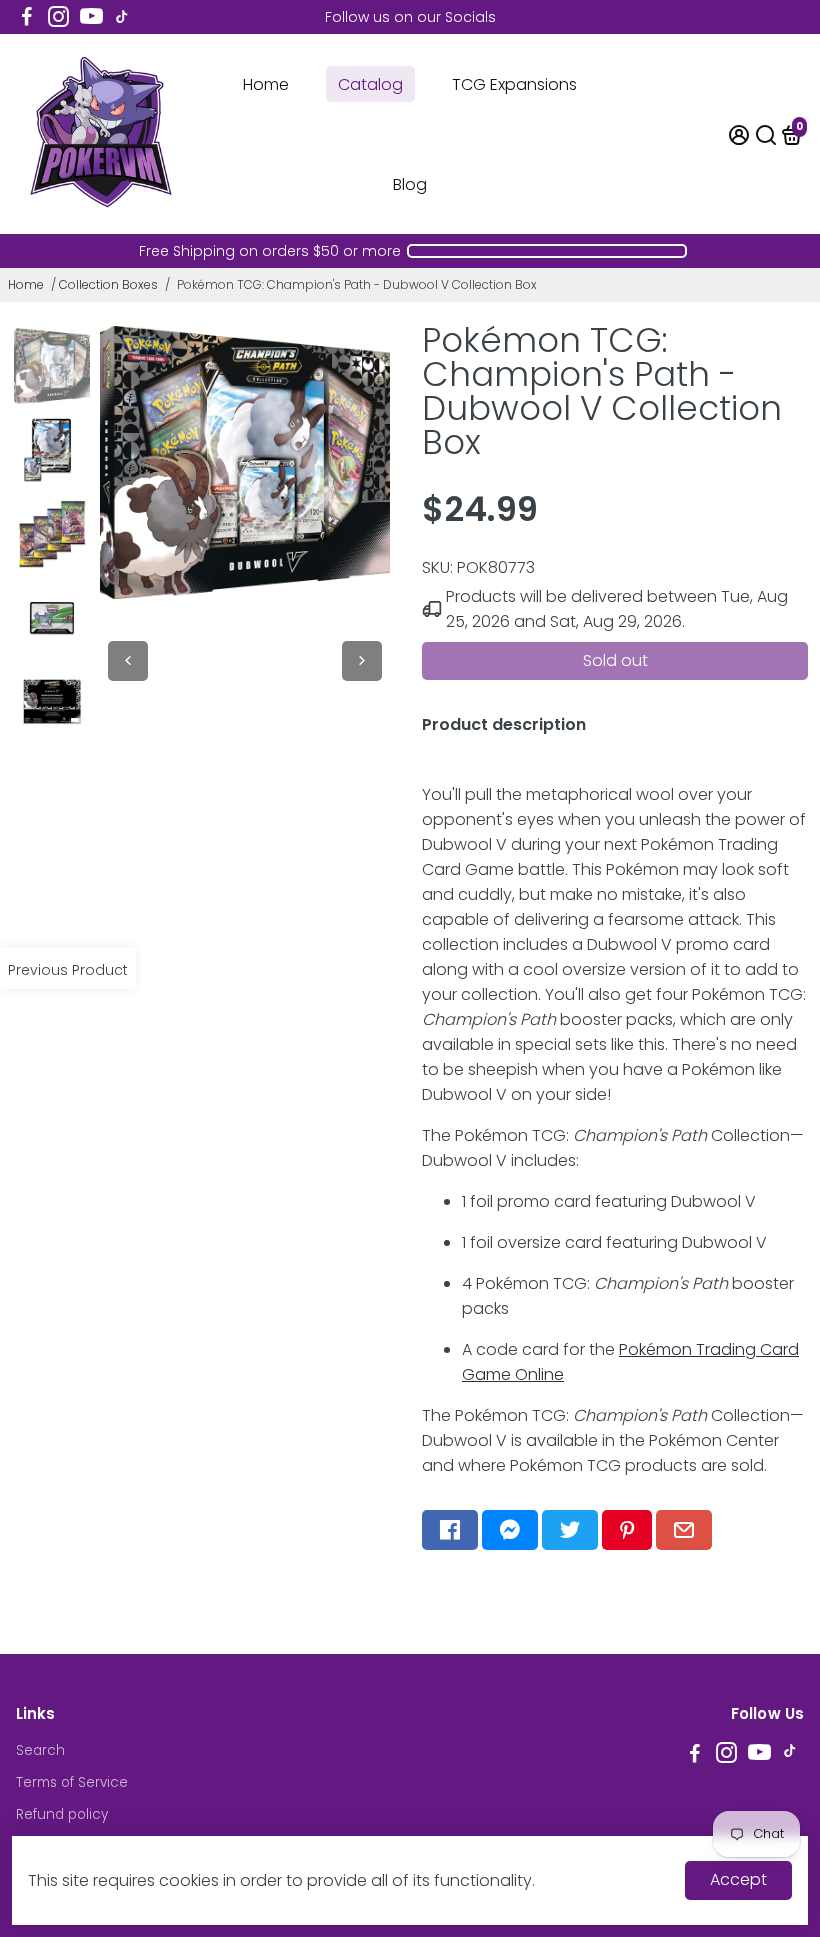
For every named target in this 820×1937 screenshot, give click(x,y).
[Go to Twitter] (570, 1530)
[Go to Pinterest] (627, 1530)
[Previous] (128, 661)
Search (40, 1750)
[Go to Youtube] (91, 17)
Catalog (370, 84)
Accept (738, 1879)
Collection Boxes (108, 284)
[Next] (362, 661)
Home (266, 84)
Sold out (615, 660)
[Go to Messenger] (510, 1530)
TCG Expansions (514, 84)
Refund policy (62, 1814)
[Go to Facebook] (27, 17)
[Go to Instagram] (58, 17)
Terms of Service (72, 1782)
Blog (410, 184)
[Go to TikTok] (122, 17)
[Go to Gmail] (684, 1530)
